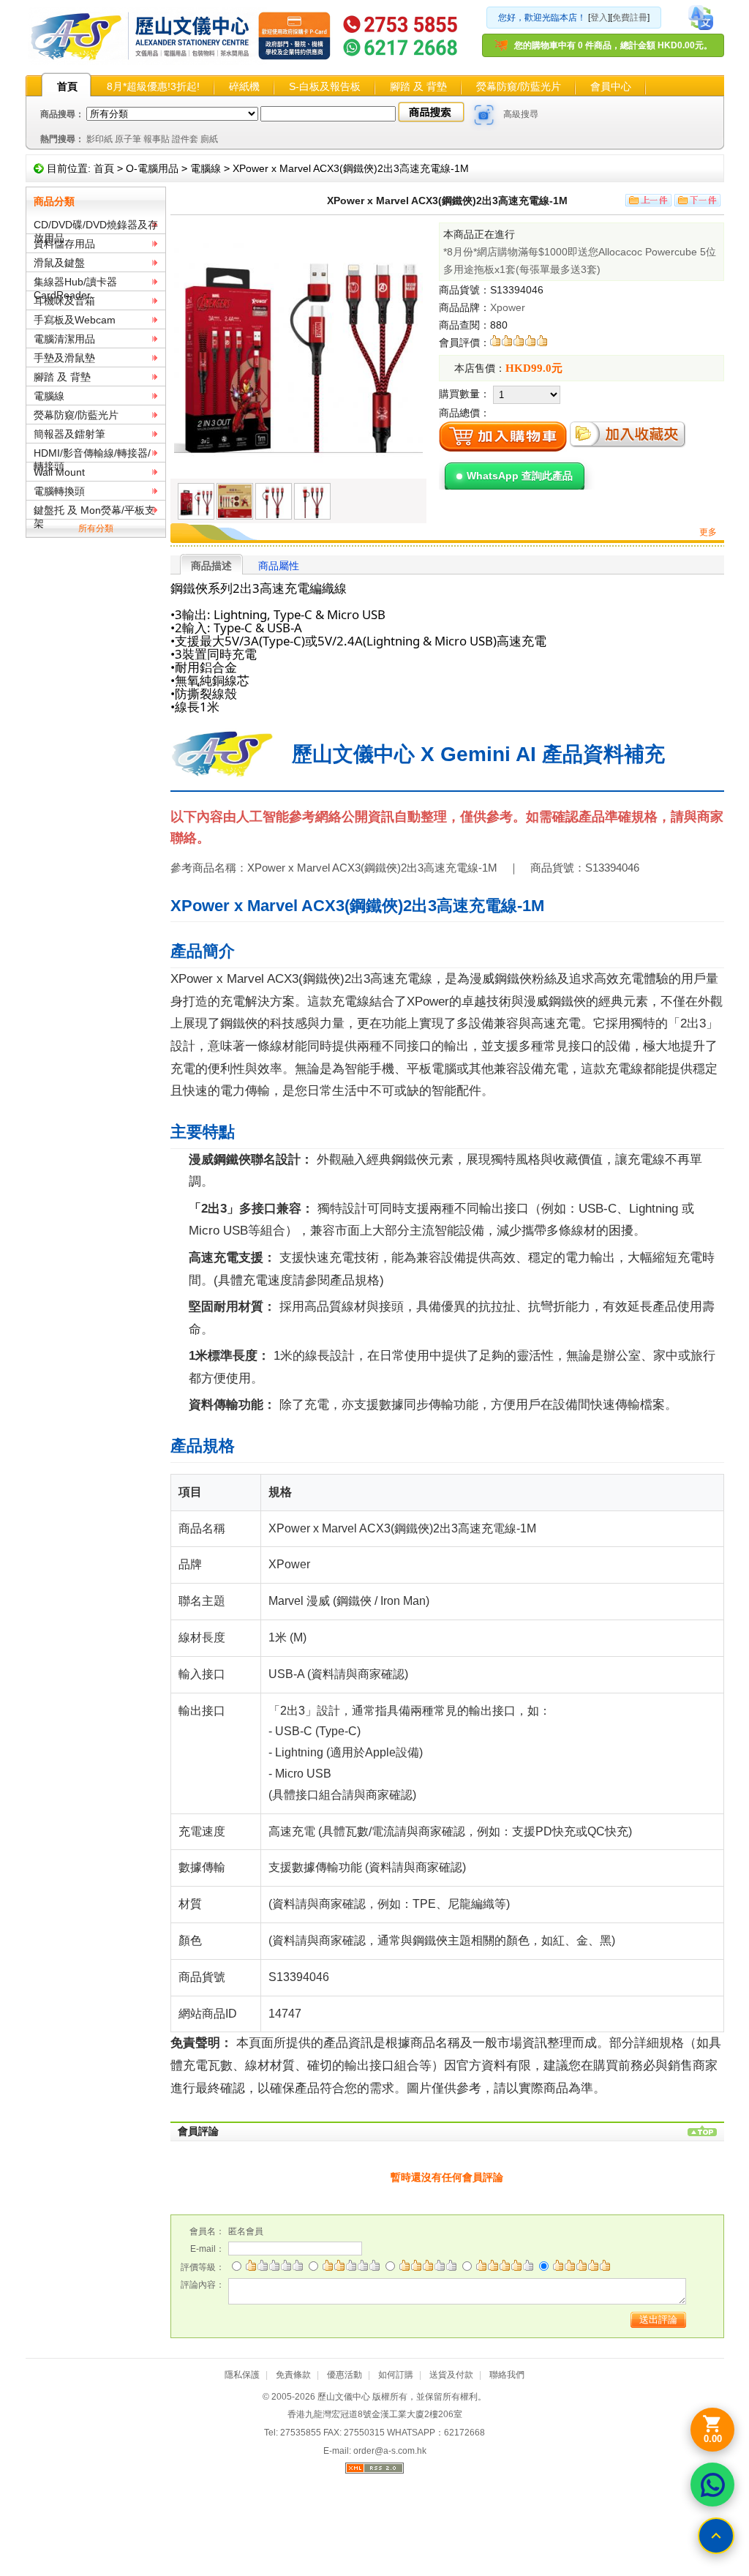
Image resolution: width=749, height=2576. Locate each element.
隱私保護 (242, 2375)
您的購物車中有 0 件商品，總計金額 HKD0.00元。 (613, 45)
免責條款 (293, 2375)
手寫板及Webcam (75, 320)
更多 (708, 532)
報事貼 (157, 139)
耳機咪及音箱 (64, 301)
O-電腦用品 (152, 168)
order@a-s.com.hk (390, 2451)
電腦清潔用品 (64, 339)
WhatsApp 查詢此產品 (520, 476)
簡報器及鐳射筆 (69, 434)
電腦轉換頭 (59, 491)
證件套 (185, 139)
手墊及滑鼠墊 (64, 358)
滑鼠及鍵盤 (59, 263)
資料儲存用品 (64, 244)
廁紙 (209, 139)
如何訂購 (396, 2375)
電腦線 (206, 168)
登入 (599, 18)
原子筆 (128, 139)
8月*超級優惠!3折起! (153, 86)
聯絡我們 (507, 2375)
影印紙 (99, 139)
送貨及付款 (451, 2375)
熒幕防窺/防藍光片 (519, 86)
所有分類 (96, 528)
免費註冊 (630, 18)
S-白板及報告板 (325, 86)
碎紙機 (244, 86)
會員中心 (611, 86)
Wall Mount (59, 472)
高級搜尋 (521, 114)
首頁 (67, 86)
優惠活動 (345, 2375)
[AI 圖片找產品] (484, 115)
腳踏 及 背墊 (418, 86)
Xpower (508, 307)
